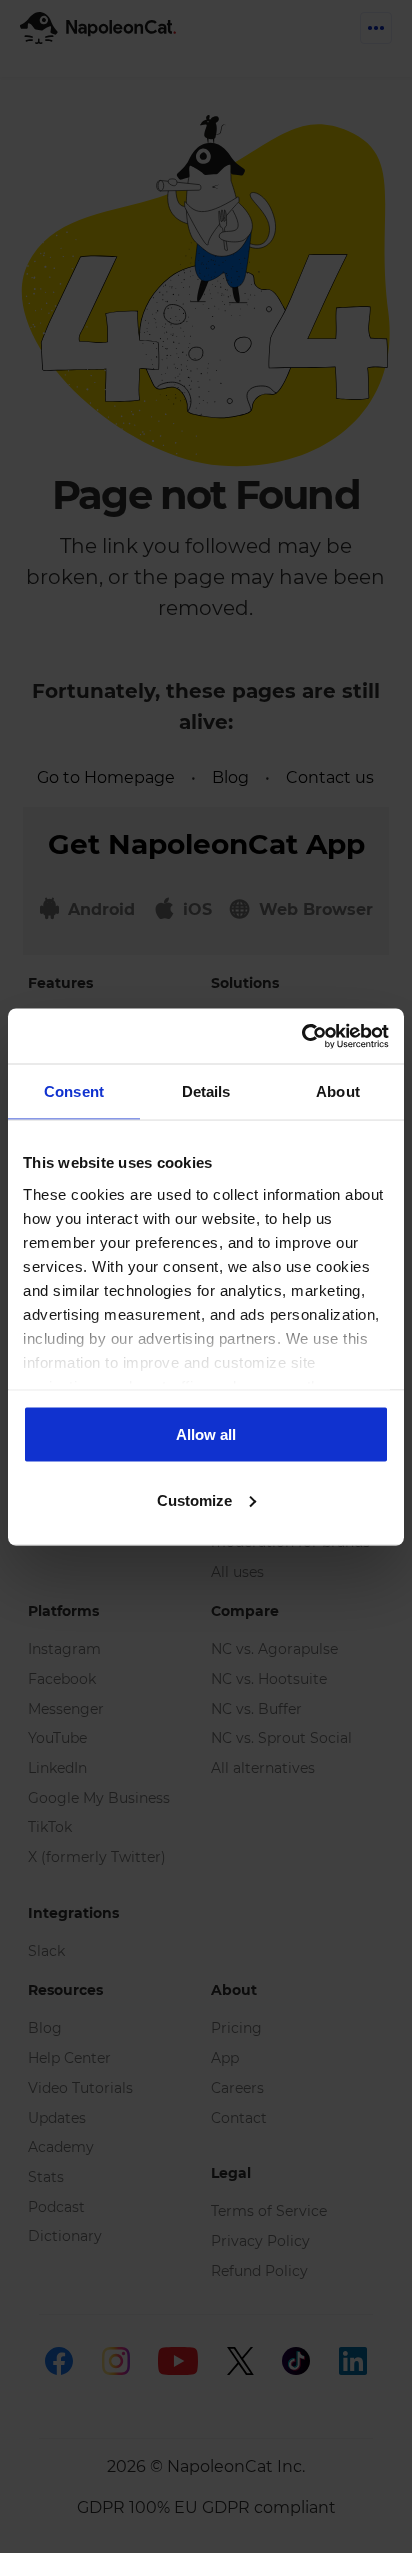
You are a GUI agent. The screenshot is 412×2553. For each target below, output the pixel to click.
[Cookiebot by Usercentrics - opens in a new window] (301, 1036)
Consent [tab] (74, 1091)
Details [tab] (206, 1091)
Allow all (206, 1434)
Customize (194, 1499)
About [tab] (338, 1091)
